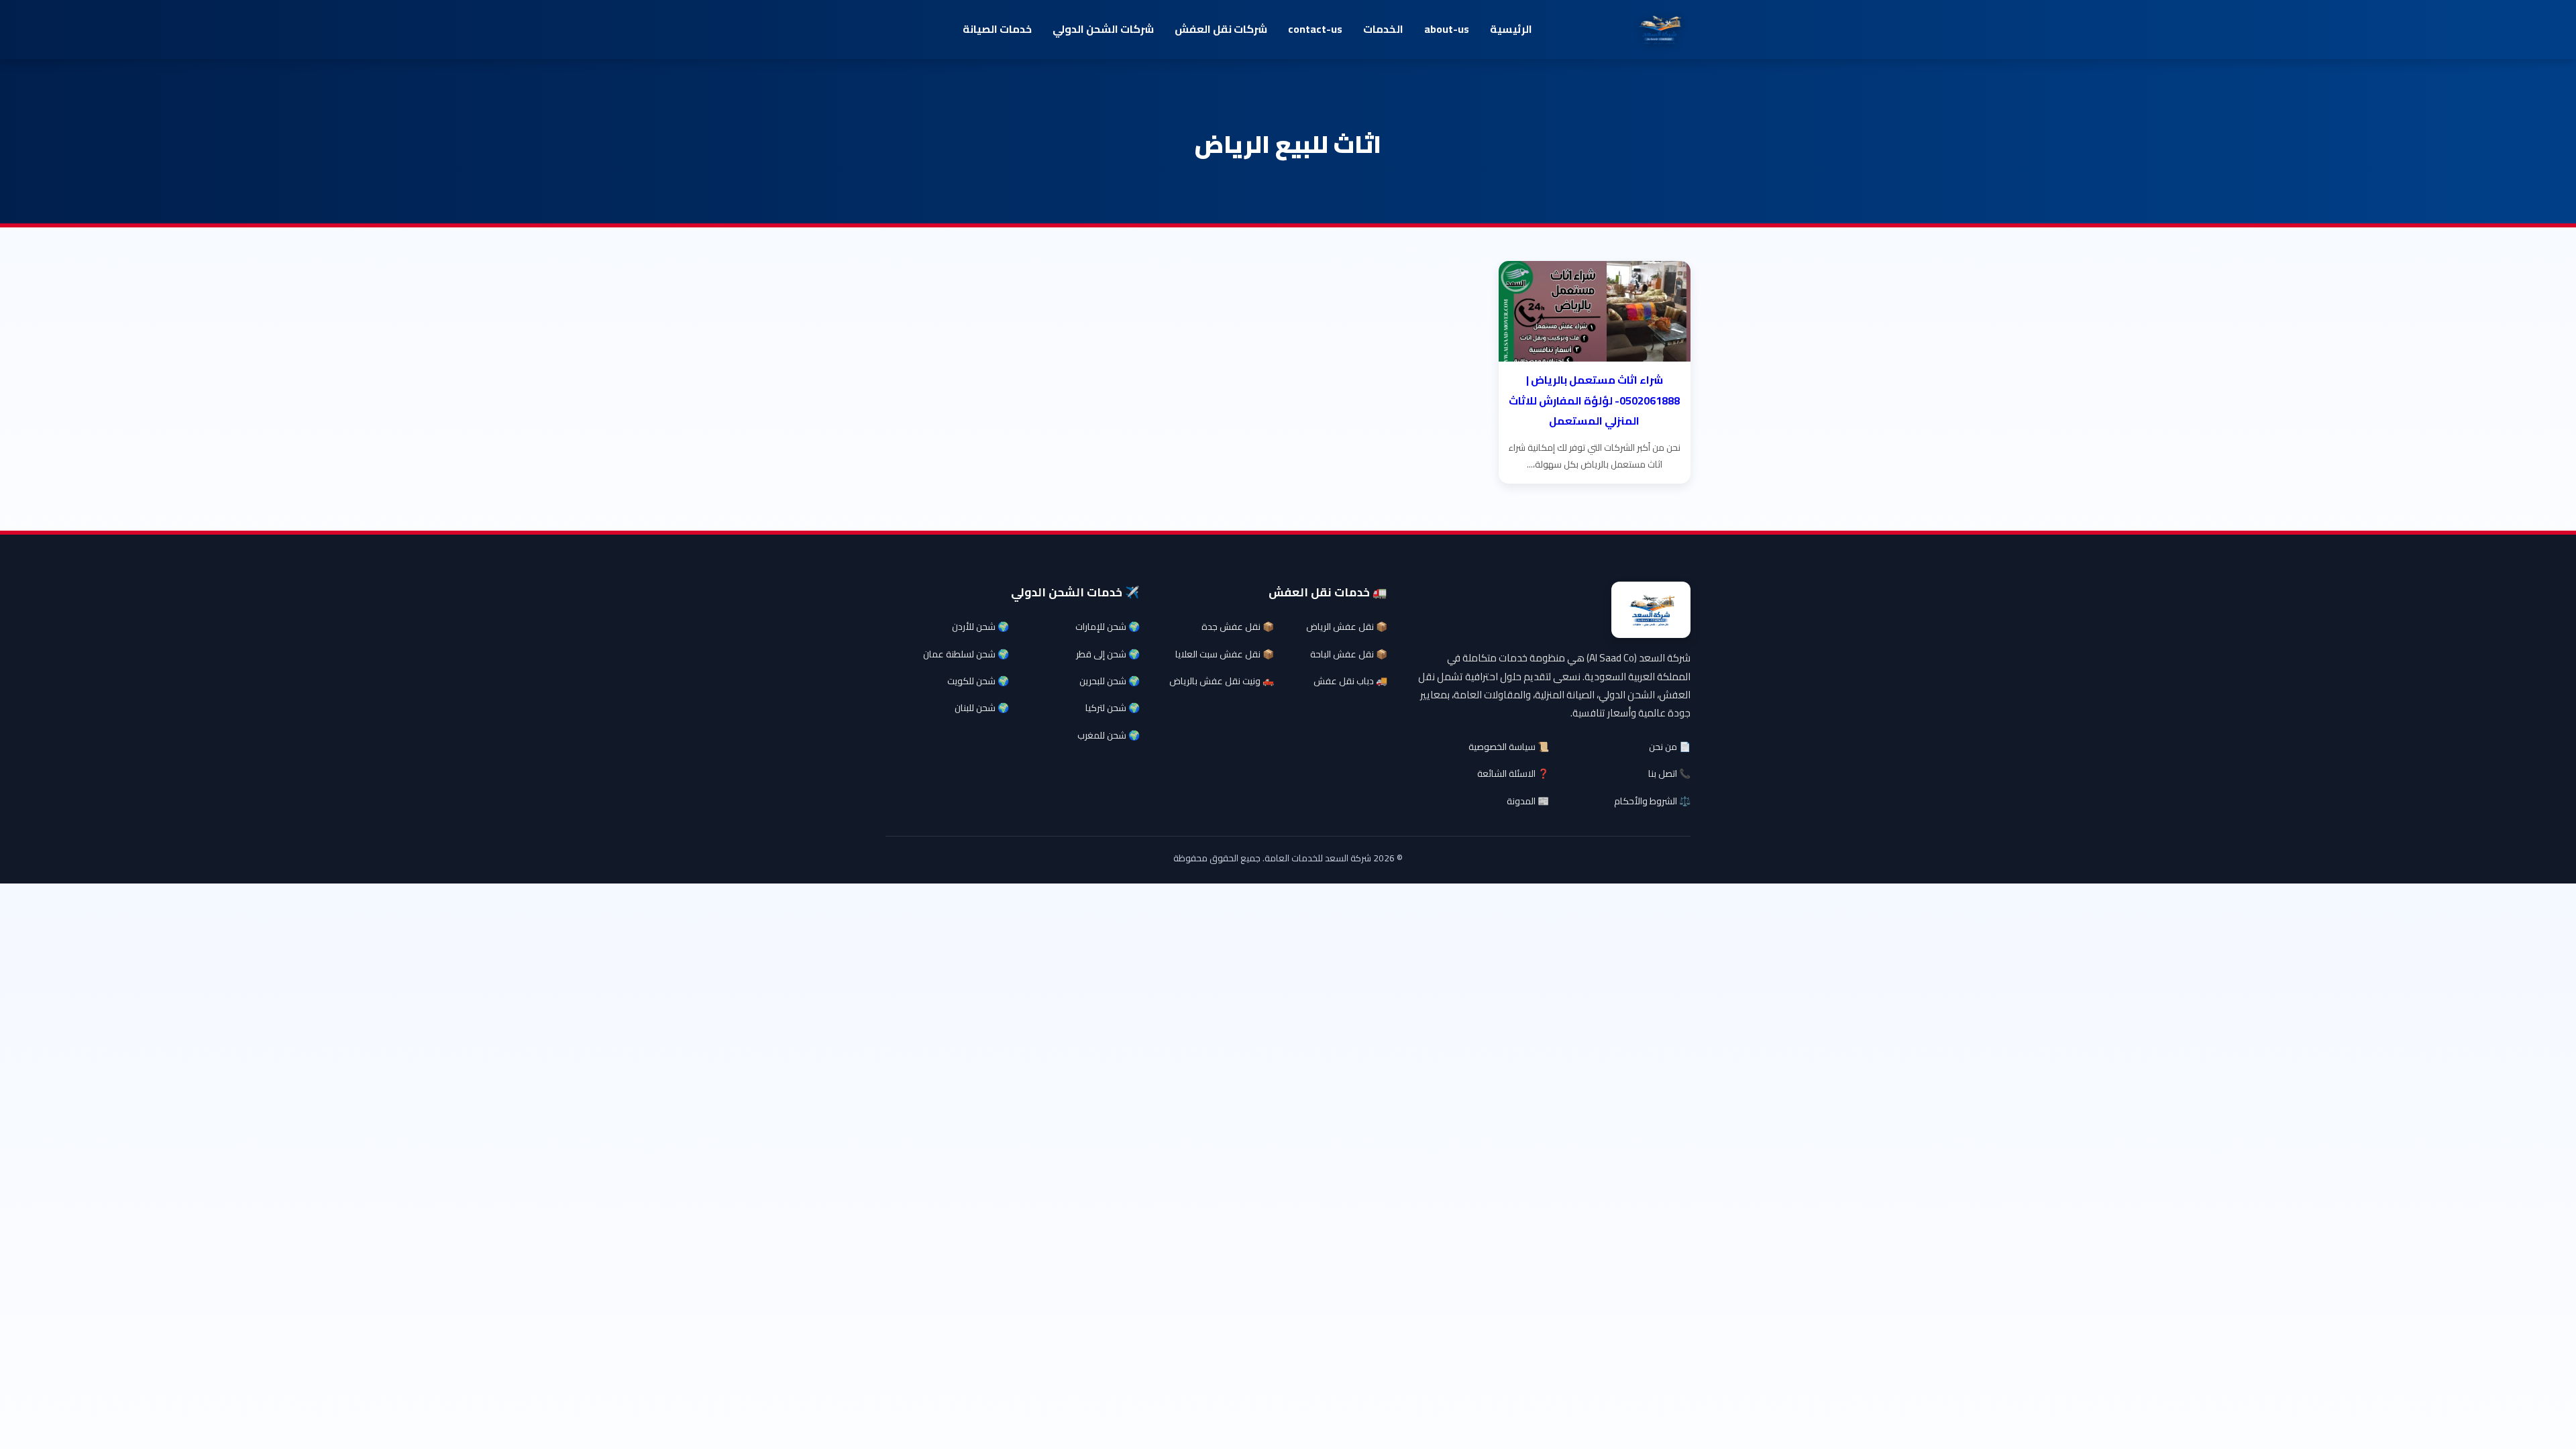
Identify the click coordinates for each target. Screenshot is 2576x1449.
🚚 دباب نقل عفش (1350, 681)
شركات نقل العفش (1221, 29)
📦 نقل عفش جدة (1238, 627)
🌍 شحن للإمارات (1108, 627)
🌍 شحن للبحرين (1110, 681)
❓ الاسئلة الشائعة (1513, 773)
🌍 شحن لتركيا (1113, 708)
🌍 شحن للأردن (980, 627)
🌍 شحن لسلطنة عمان (966, 654)
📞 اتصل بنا (1669, 773)
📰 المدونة (1528, 801)
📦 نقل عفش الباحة (1349, 654)
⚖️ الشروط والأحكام (1652, 801)
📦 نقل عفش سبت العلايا (1225, 654)
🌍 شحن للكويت (978, 681)
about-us (1447, 29)
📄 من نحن (1670, 747)
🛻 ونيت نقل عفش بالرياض (1222, 681)
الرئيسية (1511, 29)
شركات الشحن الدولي (1103, 29)
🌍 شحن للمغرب (1109, 735)
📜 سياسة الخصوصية (1509, 747)
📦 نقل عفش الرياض (1347, 627)
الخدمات (1383, 29)
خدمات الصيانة (997, 29)
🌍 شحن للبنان (982, 708)
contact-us (1315, 29)
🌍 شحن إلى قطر (1108, 654)
